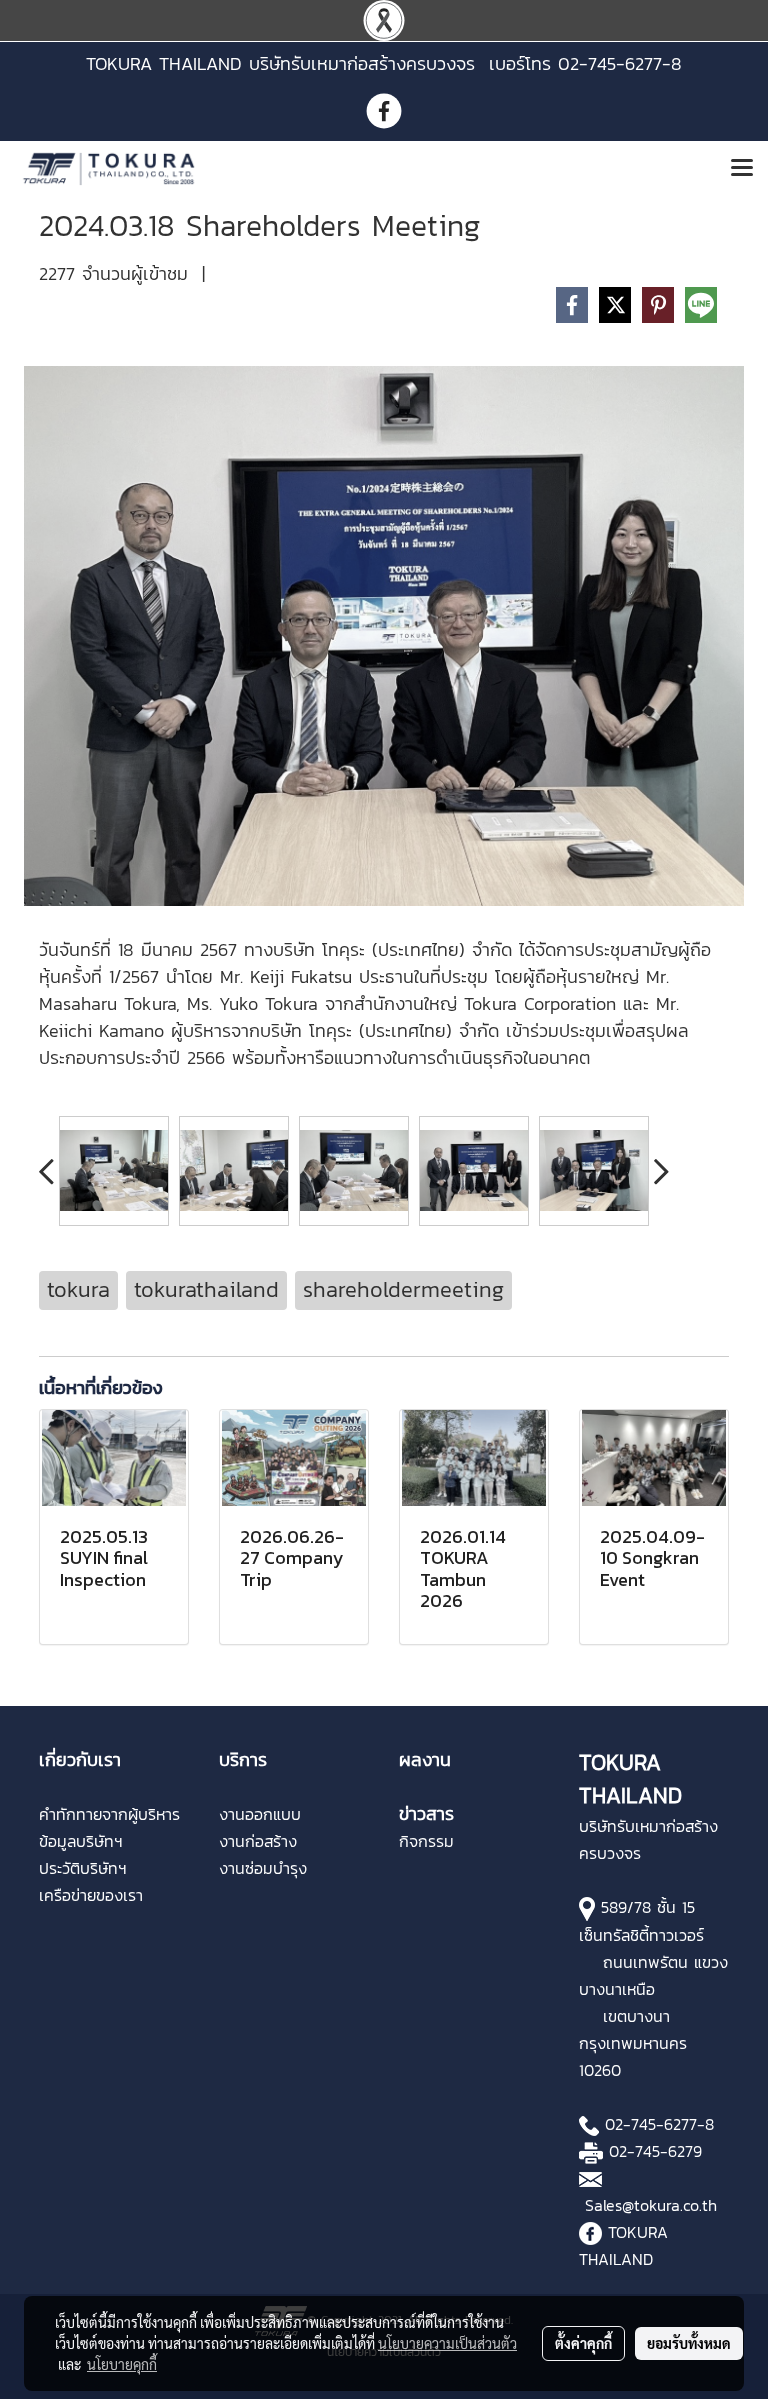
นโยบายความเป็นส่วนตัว (447, 2343)
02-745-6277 (651, 2124)
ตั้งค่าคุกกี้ (583, 2343)
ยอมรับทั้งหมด (689, 2343)
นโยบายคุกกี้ (122, 2364)
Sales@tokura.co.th (651, 2205)
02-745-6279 (655, 2151)
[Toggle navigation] (742, 169)
